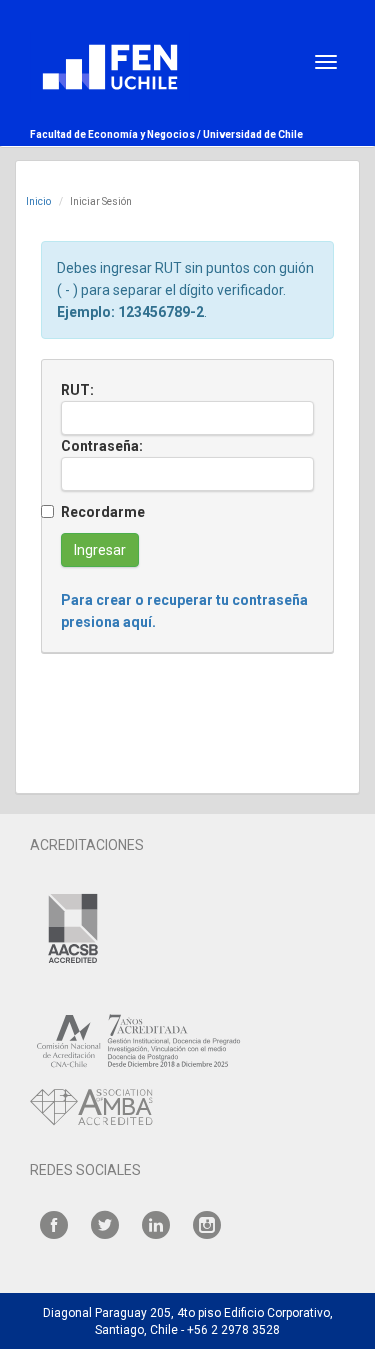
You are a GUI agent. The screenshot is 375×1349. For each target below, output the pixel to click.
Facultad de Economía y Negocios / (116, 134)
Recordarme (103, 512)
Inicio (38, 201)
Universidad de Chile (253, 134)
